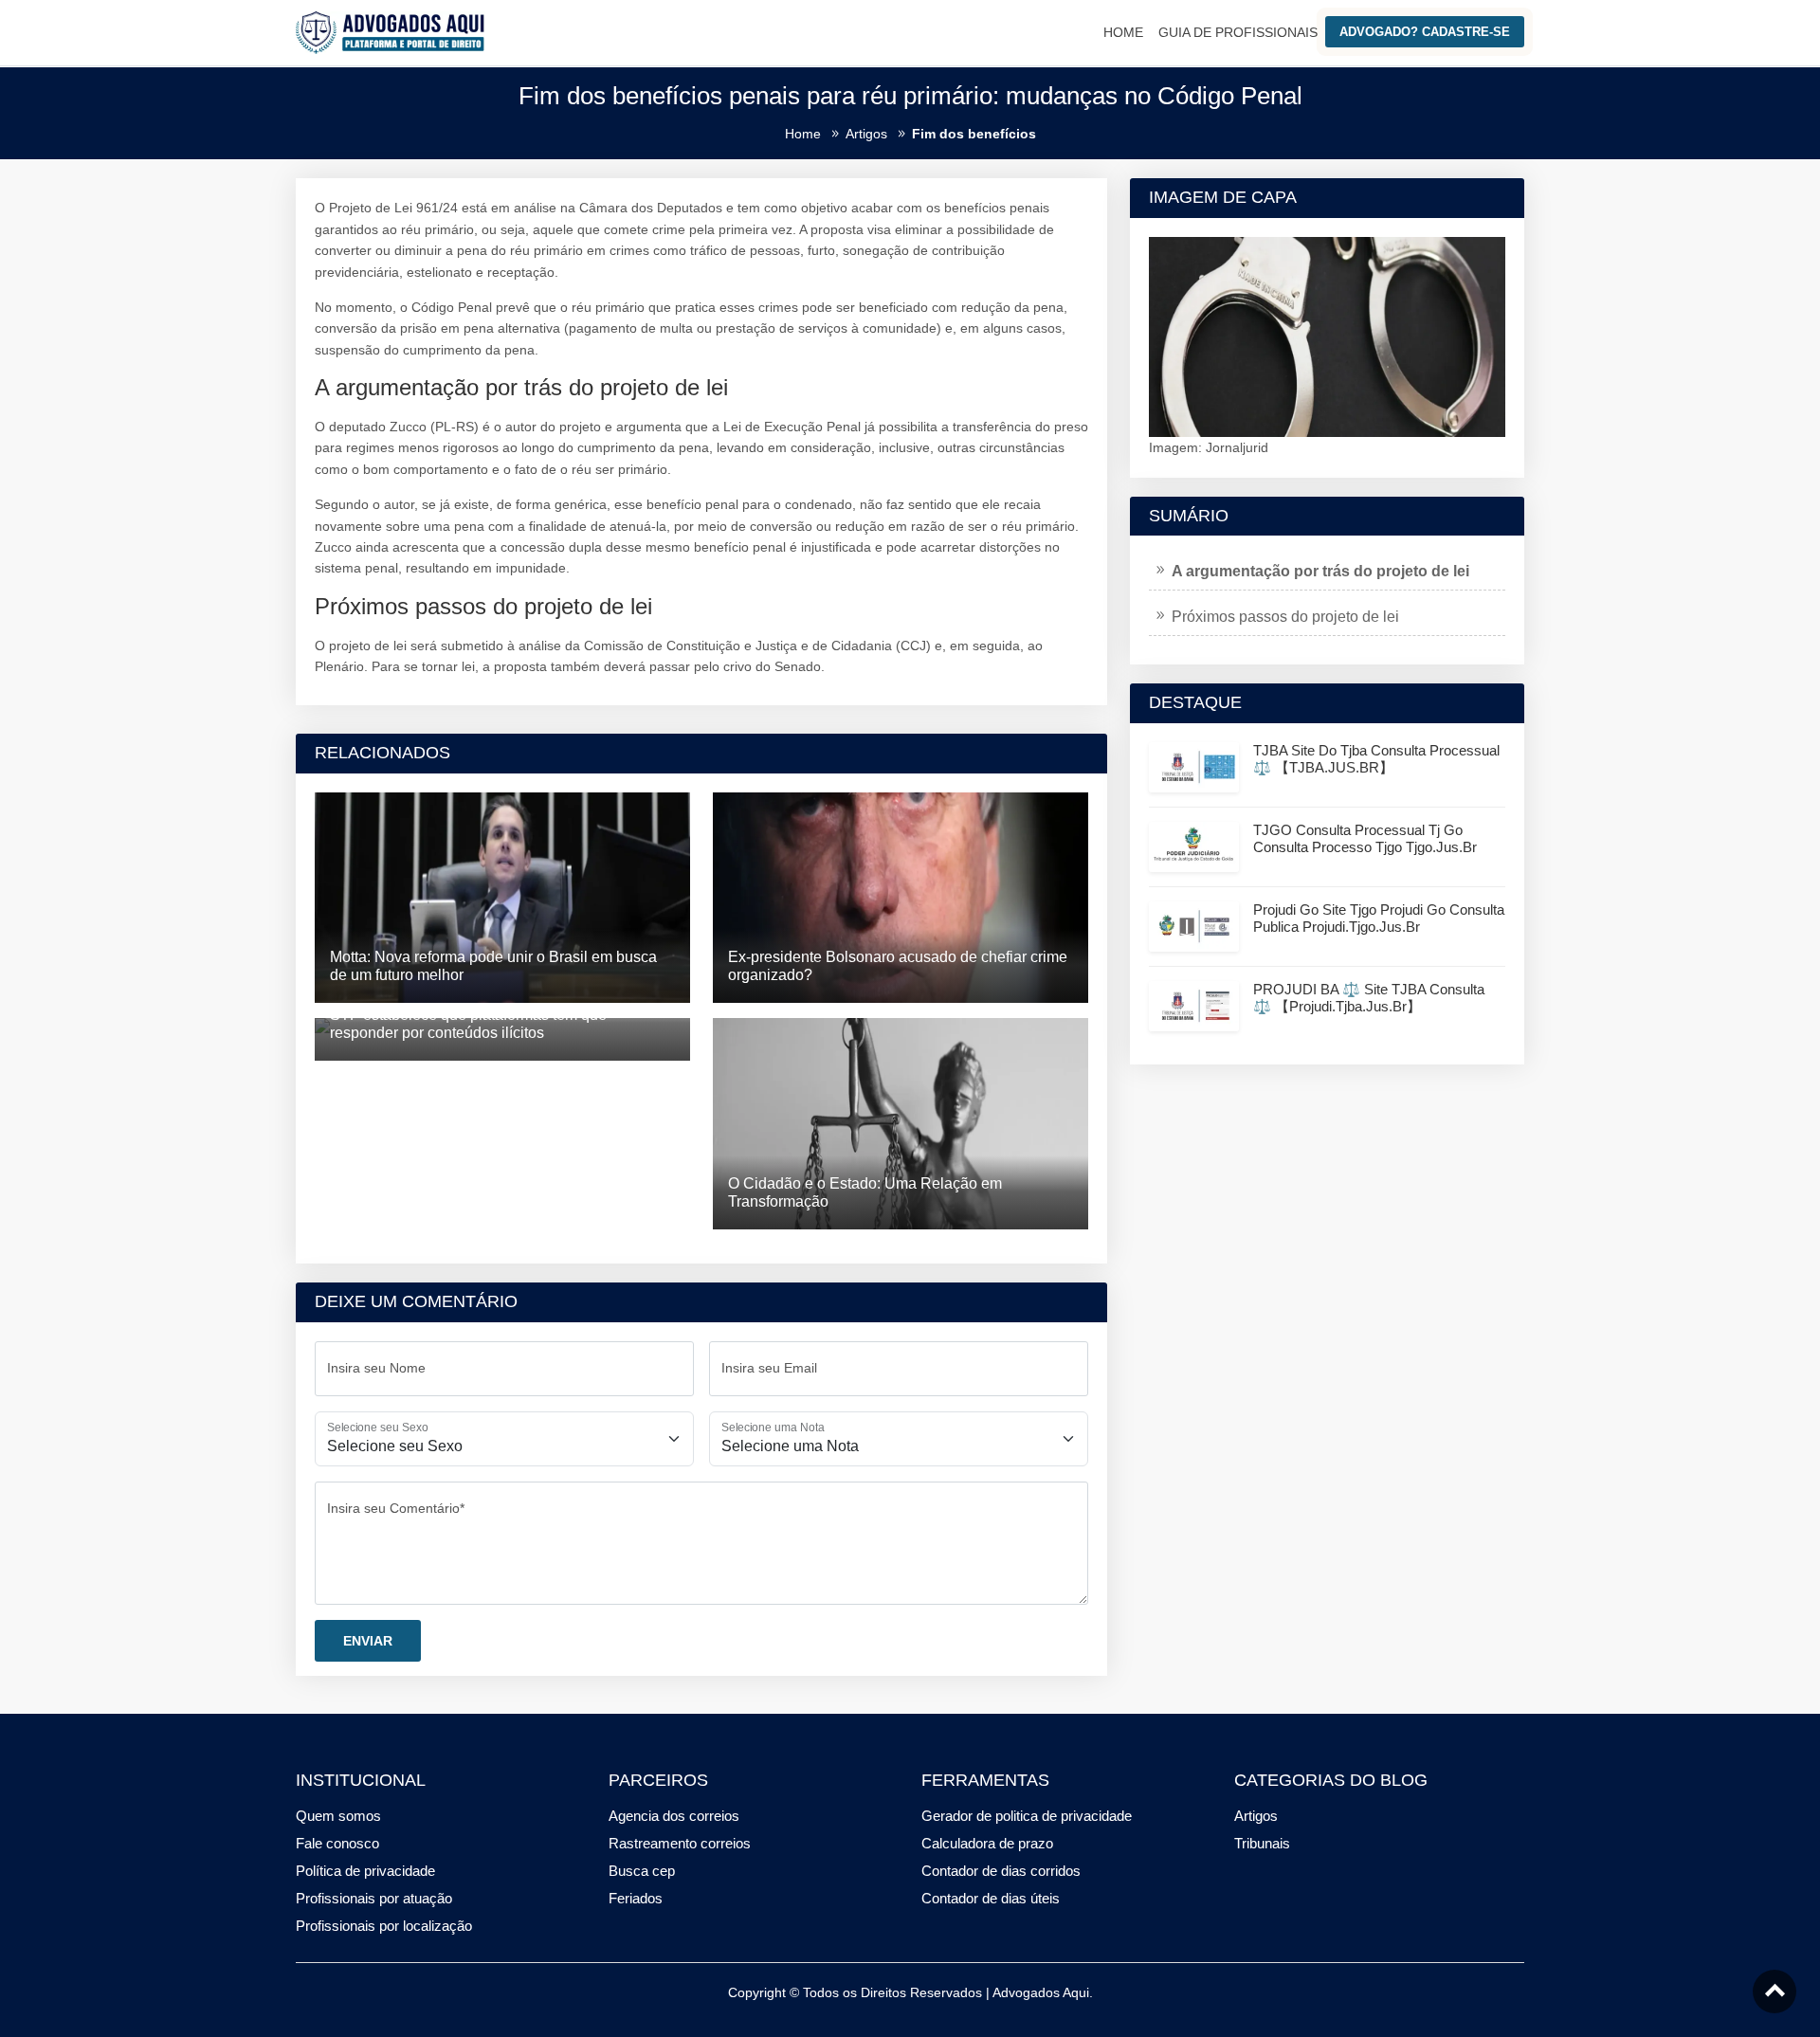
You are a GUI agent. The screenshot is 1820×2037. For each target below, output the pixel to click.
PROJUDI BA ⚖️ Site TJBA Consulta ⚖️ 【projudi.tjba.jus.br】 (1369, 998)
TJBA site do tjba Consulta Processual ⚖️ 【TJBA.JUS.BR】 (1376, 759)
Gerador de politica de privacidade (1027, 1816)
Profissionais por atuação (374, 1898)
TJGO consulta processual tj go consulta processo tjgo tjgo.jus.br (1365, 838)
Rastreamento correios (680, 1843)
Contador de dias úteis (991, 1898)
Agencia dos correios (674, 1816)
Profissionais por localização (384, 1926)
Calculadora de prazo (987, 1843)
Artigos (1256, 1816)
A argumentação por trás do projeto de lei (1320, 571)
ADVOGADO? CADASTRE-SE (1425, 32)
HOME (1123, 32)
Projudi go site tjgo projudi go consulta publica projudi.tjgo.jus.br (1379, 918)
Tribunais (1262, 1843)
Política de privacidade (365, 1871)
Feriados (636, 1898)
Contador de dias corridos (1001, 1871)
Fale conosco (337, 1843)
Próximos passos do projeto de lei (1285, 617)
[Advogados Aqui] (391, 31)
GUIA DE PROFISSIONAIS (1238, 32)
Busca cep (642, 1871)
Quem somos (338, 1816)
